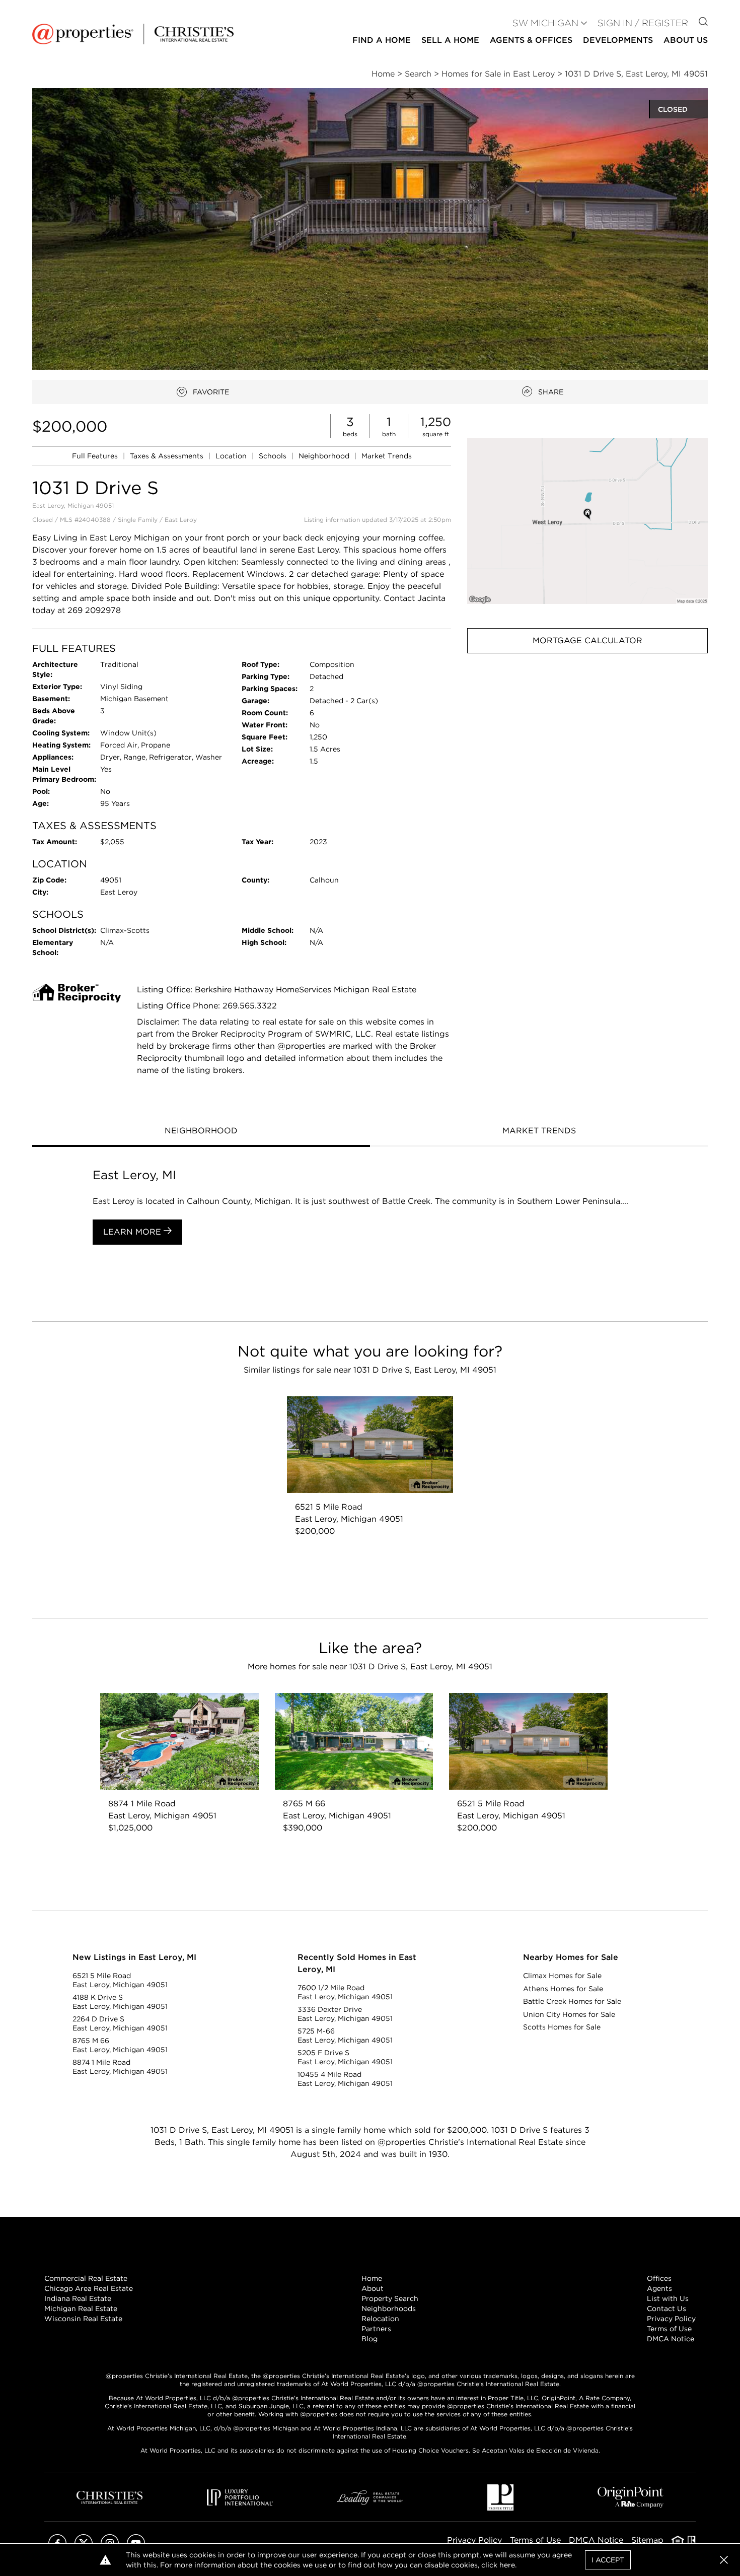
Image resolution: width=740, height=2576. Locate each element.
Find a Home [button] (382, 40)
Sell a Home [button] (450, 40)
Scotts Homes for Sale (562, 2027)
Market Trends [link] (387, 456)
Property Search (390, 2298)
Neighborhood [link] (325, 456)
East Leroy (181, 520)
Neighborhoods (389, 2309)
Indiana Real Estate (78, 2298)
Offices (659, 2278)
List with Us (668, 2298)
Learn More (133, 1232)
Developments (618, 40)
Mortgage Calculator (587, 640)
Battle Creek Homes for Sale (572, 2001)
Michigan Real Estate (81, 2309)
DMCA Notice (671, 2339)
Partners (376, 2329)
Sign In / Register (643, 23)
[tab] (201, 1132)
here (507, 2565)
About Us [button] (686, 40)
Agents (659, 2288)
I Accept (608, 2560)
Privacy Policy (671, 2319)
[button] (587, 521)
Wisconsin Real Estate (83, 2319)
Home (372, 2278)
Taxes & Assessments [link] (168, 456)
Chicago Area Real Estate (89, 2288)
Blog (369, 2339)
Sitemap (647, 2540)
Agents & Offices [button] (531, 40)
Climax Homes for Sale (562, 1976)
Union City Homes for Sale (569, 2014)
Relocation (380, 2319)
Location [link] (232, 456)
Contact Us (667, 2309)
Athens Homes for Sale (563, 1989)
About (373, 2288)
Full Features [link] (96, 456)
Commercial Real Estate (86, 2278)
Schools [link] (274, 456)
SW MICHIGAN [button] (545, 23)
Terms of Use (669, 2329)
